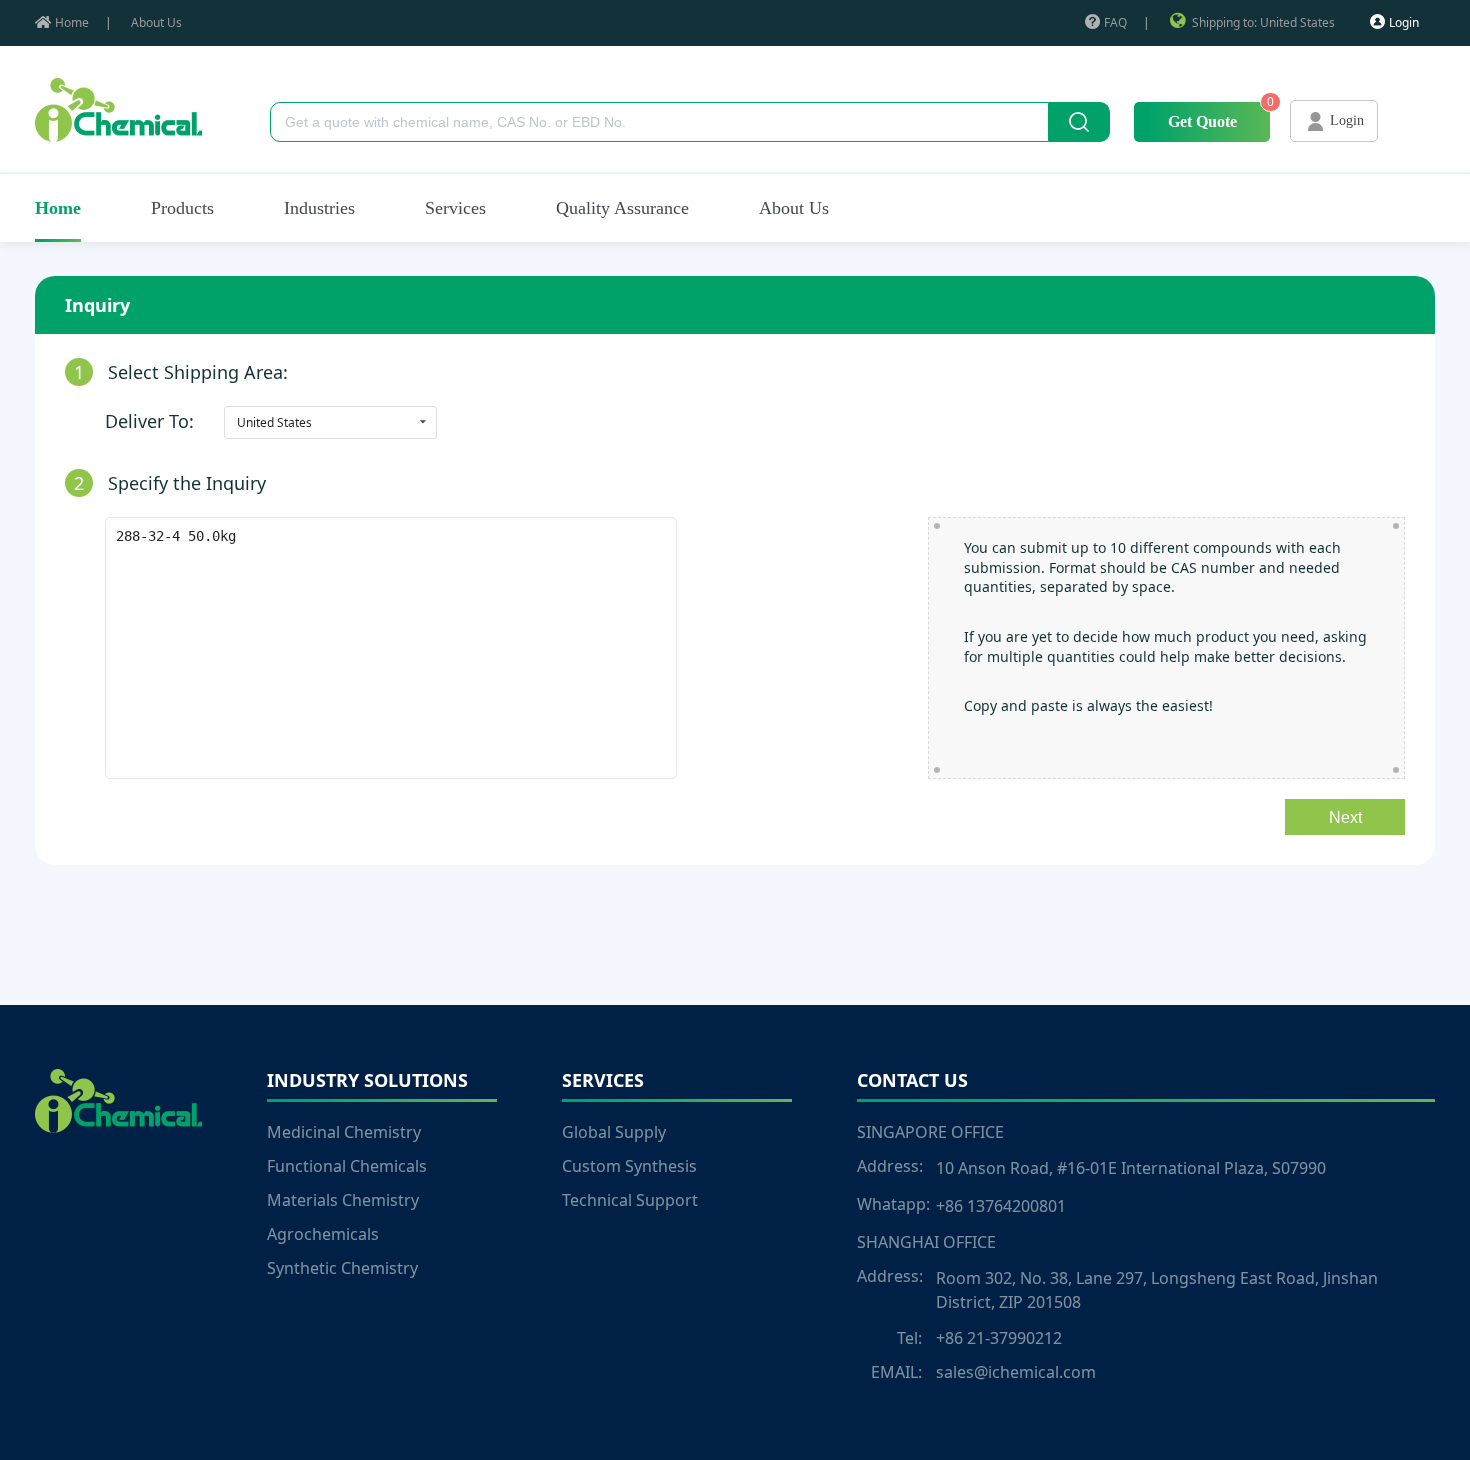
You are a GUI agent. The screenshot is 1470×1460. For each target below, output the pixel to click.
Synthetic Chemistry (342, 1268)
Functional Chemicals (347, 1166)
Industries (319, 208)
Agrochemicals (323, 1234)
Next (1345, 817)
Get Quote (1202, 121)
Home (72, 22)
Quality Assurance (622, 208)
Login (1404, 22)
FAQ (1115, 22)
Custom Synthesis (629, 1166)
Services (455, 208)
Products (182, 208)
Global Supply (614, 1132)
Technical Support (630, 1200)
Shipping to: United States (1263, 22)
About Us (156, 22)
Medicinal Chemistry (344, 1132)
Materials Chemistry (343, 1200)
